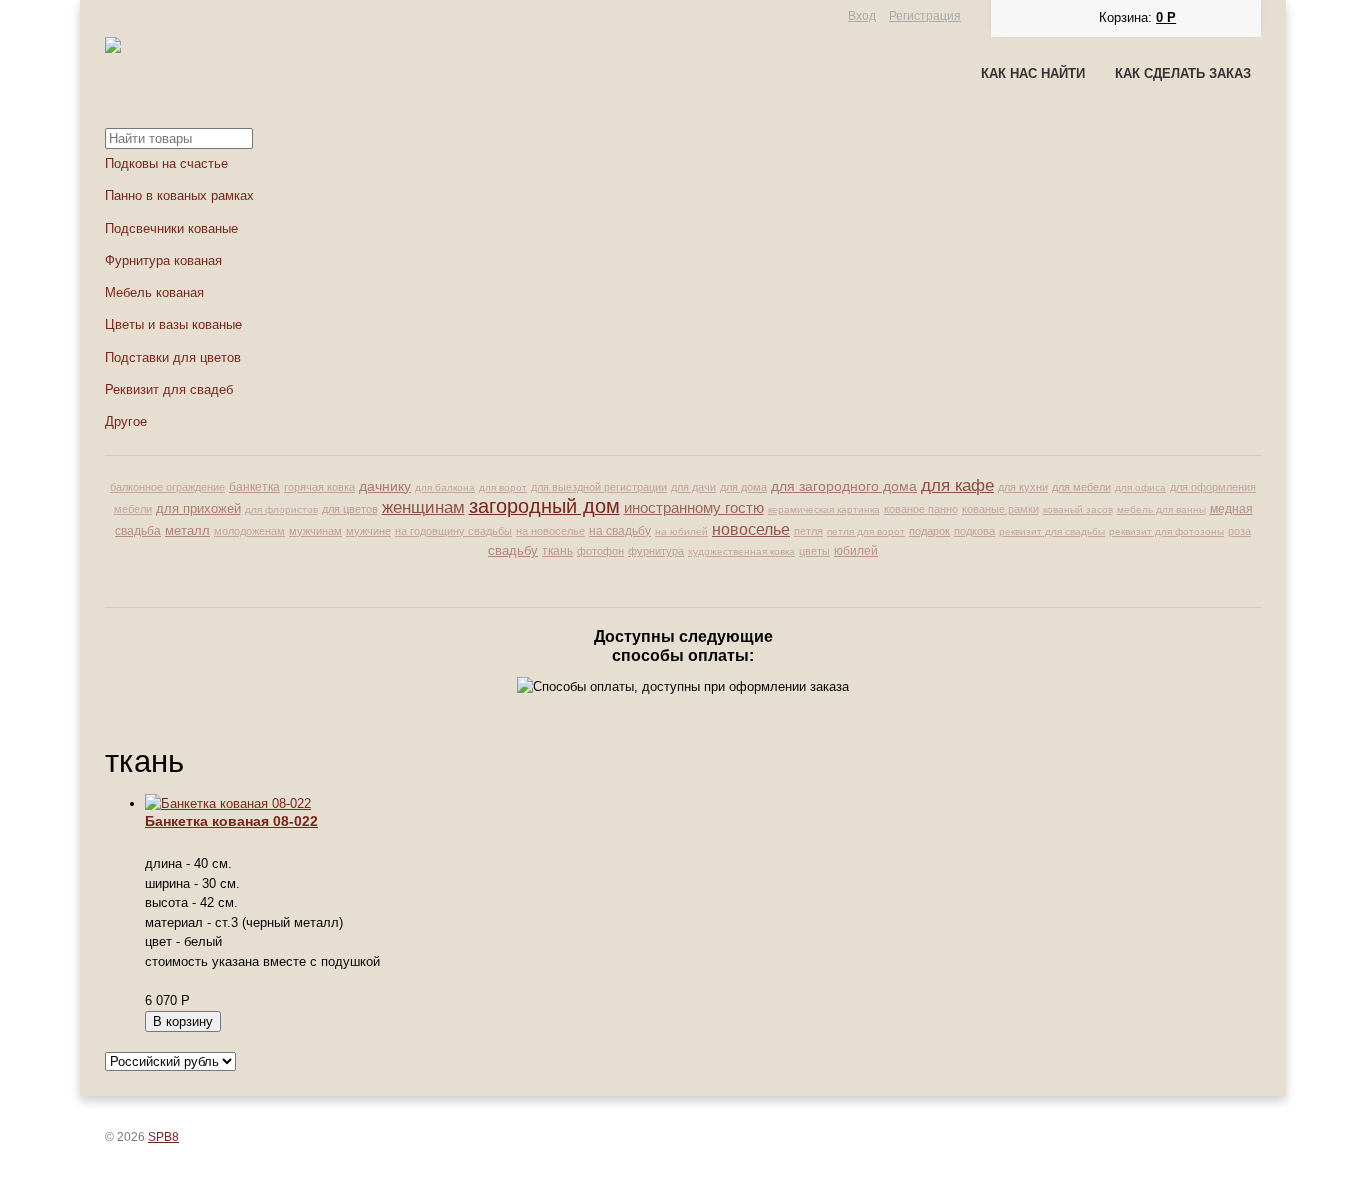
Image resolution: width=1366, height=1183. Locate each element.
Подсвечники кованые (171, 228)
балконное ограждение (167, 487)
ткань (557, 551)
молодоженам (249, 531)
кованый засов (1078, 509)
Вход (862, 15)
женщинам (423, 507)
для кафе (957, 485)
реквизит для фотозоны (1166, 531)
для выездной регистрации (599, 487)
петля (808, 531)
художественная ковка (741, 551)
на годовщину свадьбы (453, 531)
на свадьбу (620, 530)
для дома (743, 487)
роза (1239, 531)
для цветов (350, 509)
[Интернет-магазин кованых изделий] (113, 48)
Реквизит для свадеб (169, 389)
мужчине (368, 531)
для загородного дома (844, 486)
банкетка (254, 487)
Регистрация (925, 15)
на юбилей (681, 531)
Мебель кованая (154, 292)
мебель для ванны (1161, 509)
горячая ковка (319, 487)
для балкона (445, 487)
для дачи (693, 487)
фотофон (600, 551)
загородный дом (544, 506)
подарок (929, 531)
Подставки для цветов (173, 357)
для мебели (1081, 487)
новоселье (751, 529)
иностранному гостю (694, 507)
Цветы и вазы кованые (173, 324)
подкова (974, 531)
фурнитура (656, 551)
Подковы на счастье (166, 163)
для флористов (281, 509)
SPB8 (163, 1136)
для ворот (503, 487)
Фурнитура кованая (163, 260)
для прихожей (198, 508)
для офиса (1140, 487)
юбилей (856, 551)
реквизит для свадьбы (1052, 531)
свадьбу (513, 550)
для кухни (1023, 487)
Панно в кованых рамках (179, 195)
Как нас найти (1033, 73)
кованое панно (921, 509)
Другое (126, 421)
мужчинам (315, 531)
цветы (814, 551)
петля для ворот (866, 531)
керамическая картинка (824, 509)
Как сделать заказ (1183, 73)
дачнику (385, 486)
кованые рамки (1000, 509)
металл (187, 530)
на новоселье (550, 531)
